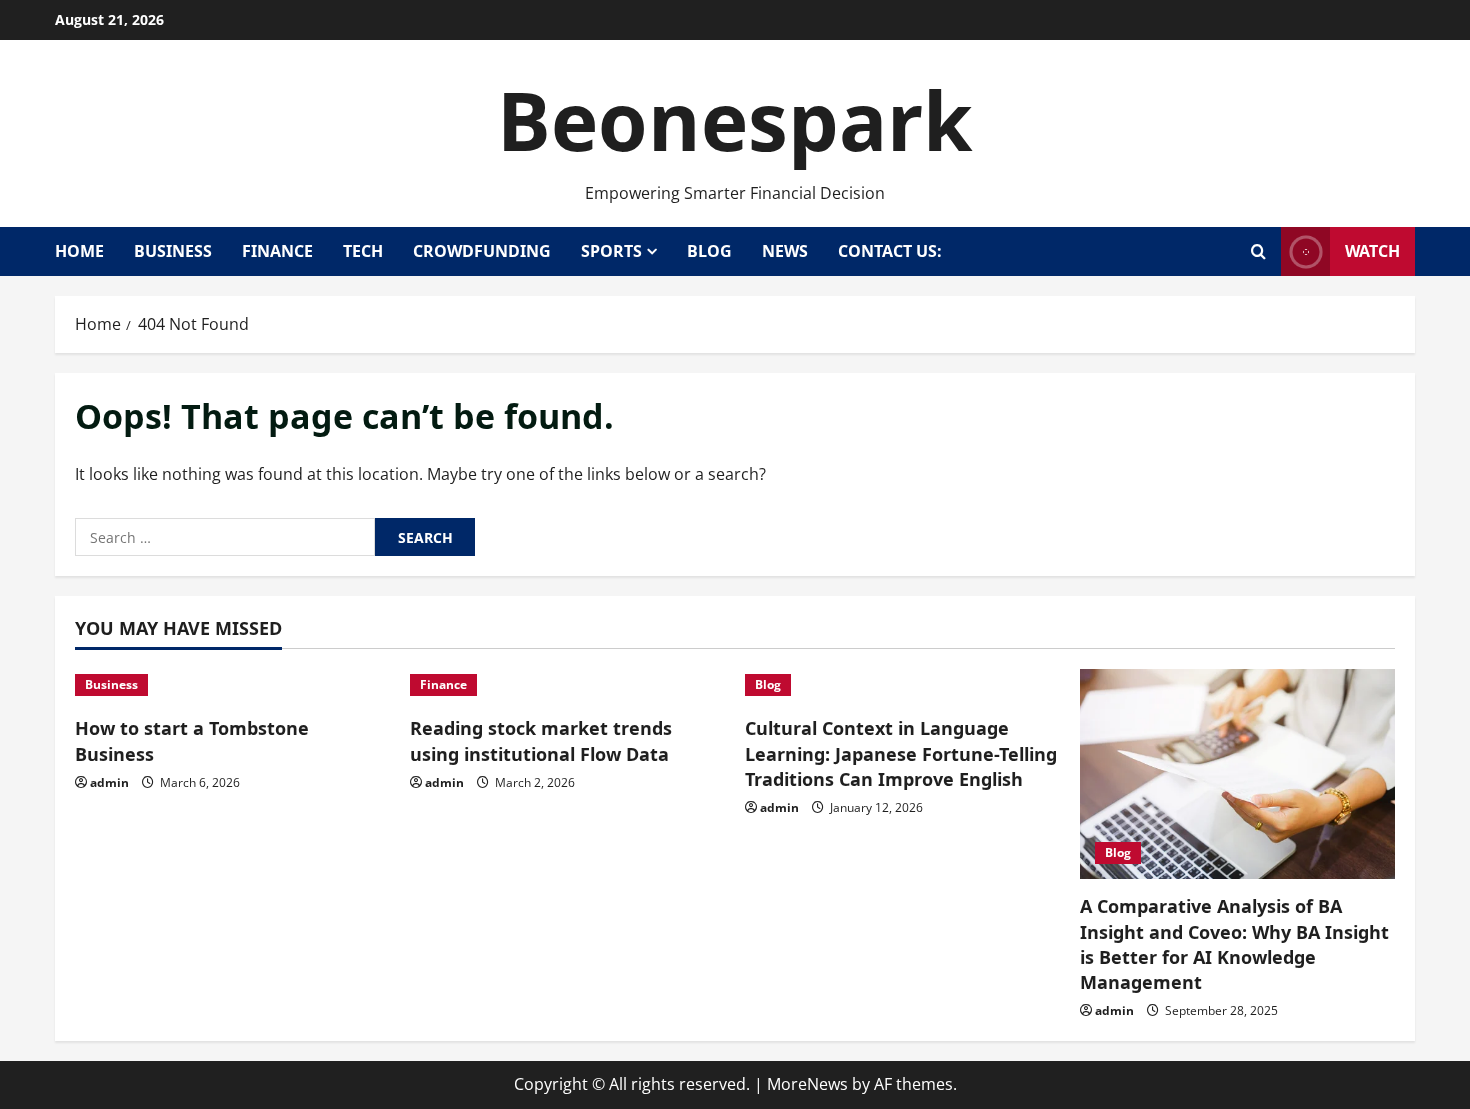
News (785, 251)
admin (109, 782)
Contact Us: (890, 251)
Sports (611, 251)
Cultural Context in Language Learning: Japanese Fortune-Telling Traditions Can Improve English (901, 753)
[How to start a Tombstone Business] (232, 685)
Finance (277, 251)
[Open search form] (1258, 251)
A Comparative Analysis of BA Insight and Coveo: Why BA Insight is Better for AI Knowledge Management (1234, 944)
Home (79, 251)
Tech (363, 251)
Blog (709, 251)
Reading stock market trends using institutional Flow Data (541, 740)
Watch (1372, 251)
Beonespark (735, 119)
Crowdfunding (482, 251)
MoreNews (807, 1084)
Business (173, 251)
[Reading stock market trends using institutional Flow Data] (567, 685)
